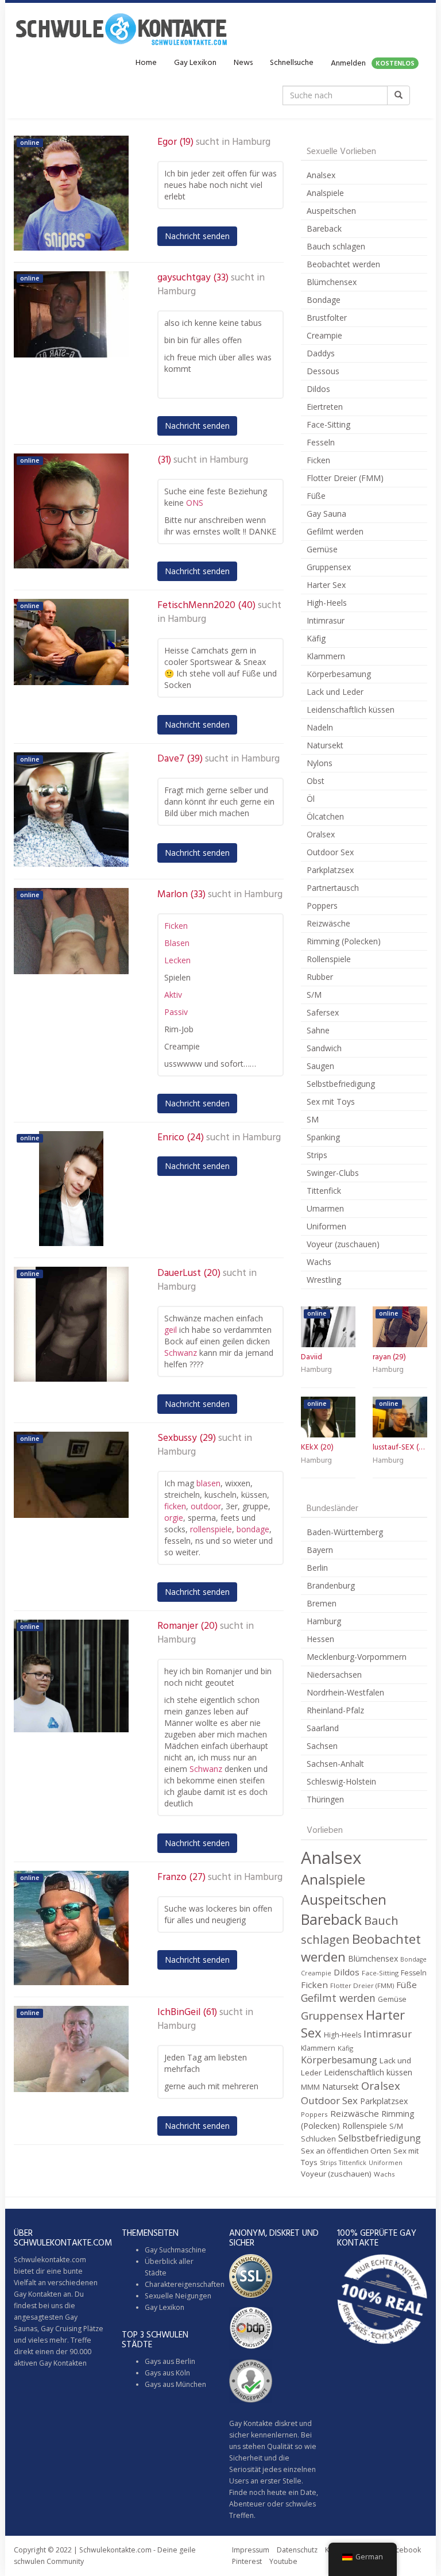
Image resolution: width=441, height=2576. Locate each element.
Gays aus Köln (167, 2373)
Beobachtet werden (343, 264)
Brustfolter (327, 318)
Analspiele (325, 193)
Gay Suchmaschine (175, 2250)
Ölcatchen (325, 816)
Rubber (320, 977)
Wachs (319, 1262)
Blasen (177, 943)
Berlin (317, 1568)
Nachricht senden (197, 236)
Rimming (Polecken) (344, 941)
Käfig (316, 638)
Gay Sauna (326, 514)
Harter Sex (326, 585)
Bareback (324, 228)
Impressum (251, 2550)
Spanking (323, 1137)
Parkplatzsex (330, 870)
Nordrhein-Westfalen (345, 1692)
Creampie (324, 335)
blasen (208, 1483)
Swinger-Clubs (333, 1173)
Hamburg (251, 143)
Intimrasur (326, 620)
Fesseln (321, 442)
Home (146, 63)
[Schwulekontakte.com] (121, 29)
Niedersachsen (334, 1675)
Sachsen (322, 1746)
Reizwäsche (328, 923)
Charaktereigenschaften (185, 2284)
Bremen (322, 1603)
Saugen (320, 1066)
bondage (253, 1529)
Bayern (320, 1550)
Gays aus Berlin (170, 2361)
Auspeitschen (331, 211)
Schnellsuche (292, 63)
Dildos (318, 389)
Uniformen (326, 1226)
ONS (195, 503)
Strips (317, 1155)
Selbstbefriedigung (341, 1084)
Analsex (321, 175)
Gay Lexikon (195, 63)
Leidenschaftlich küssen (351, 710)
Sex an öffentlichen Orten (346, 2151)
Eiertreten (325, 407)
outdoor (206, 1506)
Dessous (323, 371)
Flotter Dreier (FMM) (345, 478)
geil (171, 1330)
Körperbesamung (339, 674)
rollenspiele (211, 1529)
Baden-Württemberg (345, 1532)
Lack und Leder (335, 692)
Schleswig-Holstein (341, 1781)
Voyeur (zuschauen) (343, 1244)
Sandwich (324, 1048)
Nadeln (320, 727)
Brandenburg (331, 1585)
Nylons (320, 763)
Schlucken (318, 2139)
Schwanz (181, 1353)
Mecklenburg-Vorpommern (357, 1657)
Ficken (176, 926)
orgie (174, 1518)
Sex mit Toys (331, 1101)
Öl (311, 799)
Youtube (283, 2561)
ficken (175, 1506)
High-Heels (327, 603)
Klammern (326, 656)
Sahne (318, 1030)
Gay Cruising (61, 2329)
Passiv (176, 1012)
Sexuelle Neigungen (178, 2296)
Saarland (323, 1728)
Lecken (177, 960)
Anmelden (373, 64)
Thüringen (325, 1799)
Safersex (323, 1012)
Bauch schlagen (336, 246)
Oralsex (321, 834)
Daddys (321, 353)
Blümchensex (332, 282)
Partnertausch (333, 888)
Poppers (322, 906)
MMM (310, 2087)
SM (313, 1119)
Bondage (324, 300)
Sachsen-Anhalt (335, 1764)
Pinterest (247, 2561)
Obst (316, 781)
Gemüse (322, 549)
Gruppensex (329, 567)
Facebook (405, 2550)
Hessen (320, 1639)
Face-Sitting (328, 424)
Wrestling (324, 1280)
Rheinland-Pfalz (335, 1710)
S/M (314, 995)
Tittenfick (324, 1191)
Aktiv (173, 995)
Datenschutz (297, 2550)
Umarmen (325, 1208)
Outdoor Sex (330, 852)
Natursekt (325, 745)
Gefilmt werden (335, 531)
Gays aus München (175, 2384)
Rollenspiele (329, 959)
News (243, 63)
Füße (316, 496)
